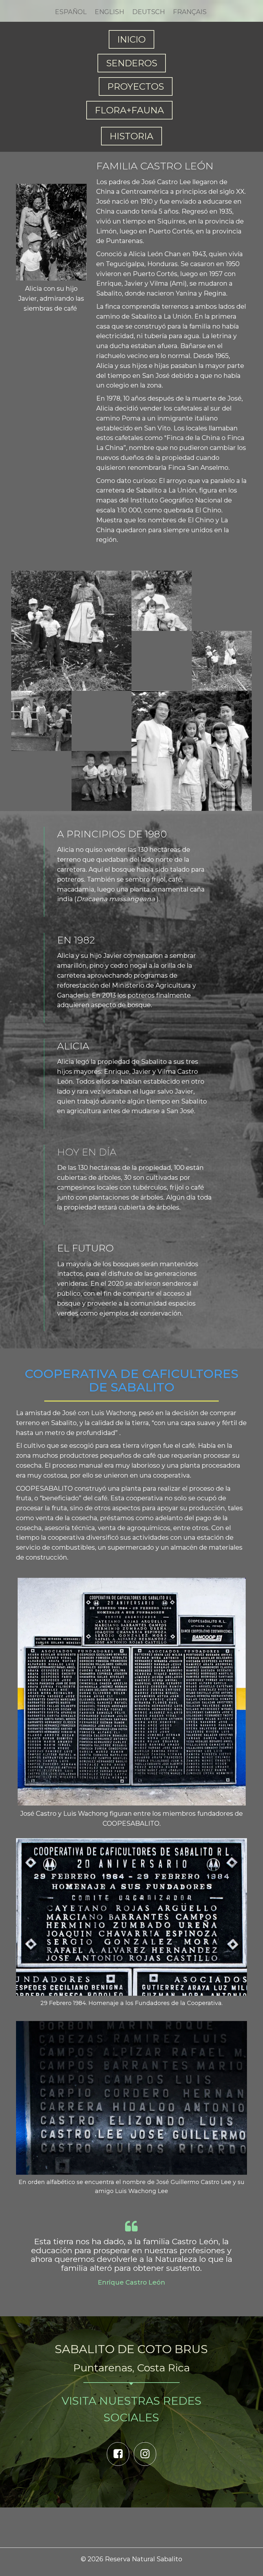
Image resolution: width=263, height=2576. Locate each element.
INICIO (131, 39)
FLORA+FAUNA (129, 110)
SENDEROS (132, 63)
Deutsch (148, 12)
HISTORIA (131, 136)
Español (71, 12)
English (109, 12)
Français (190, 12)
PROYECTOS (136, 86)
